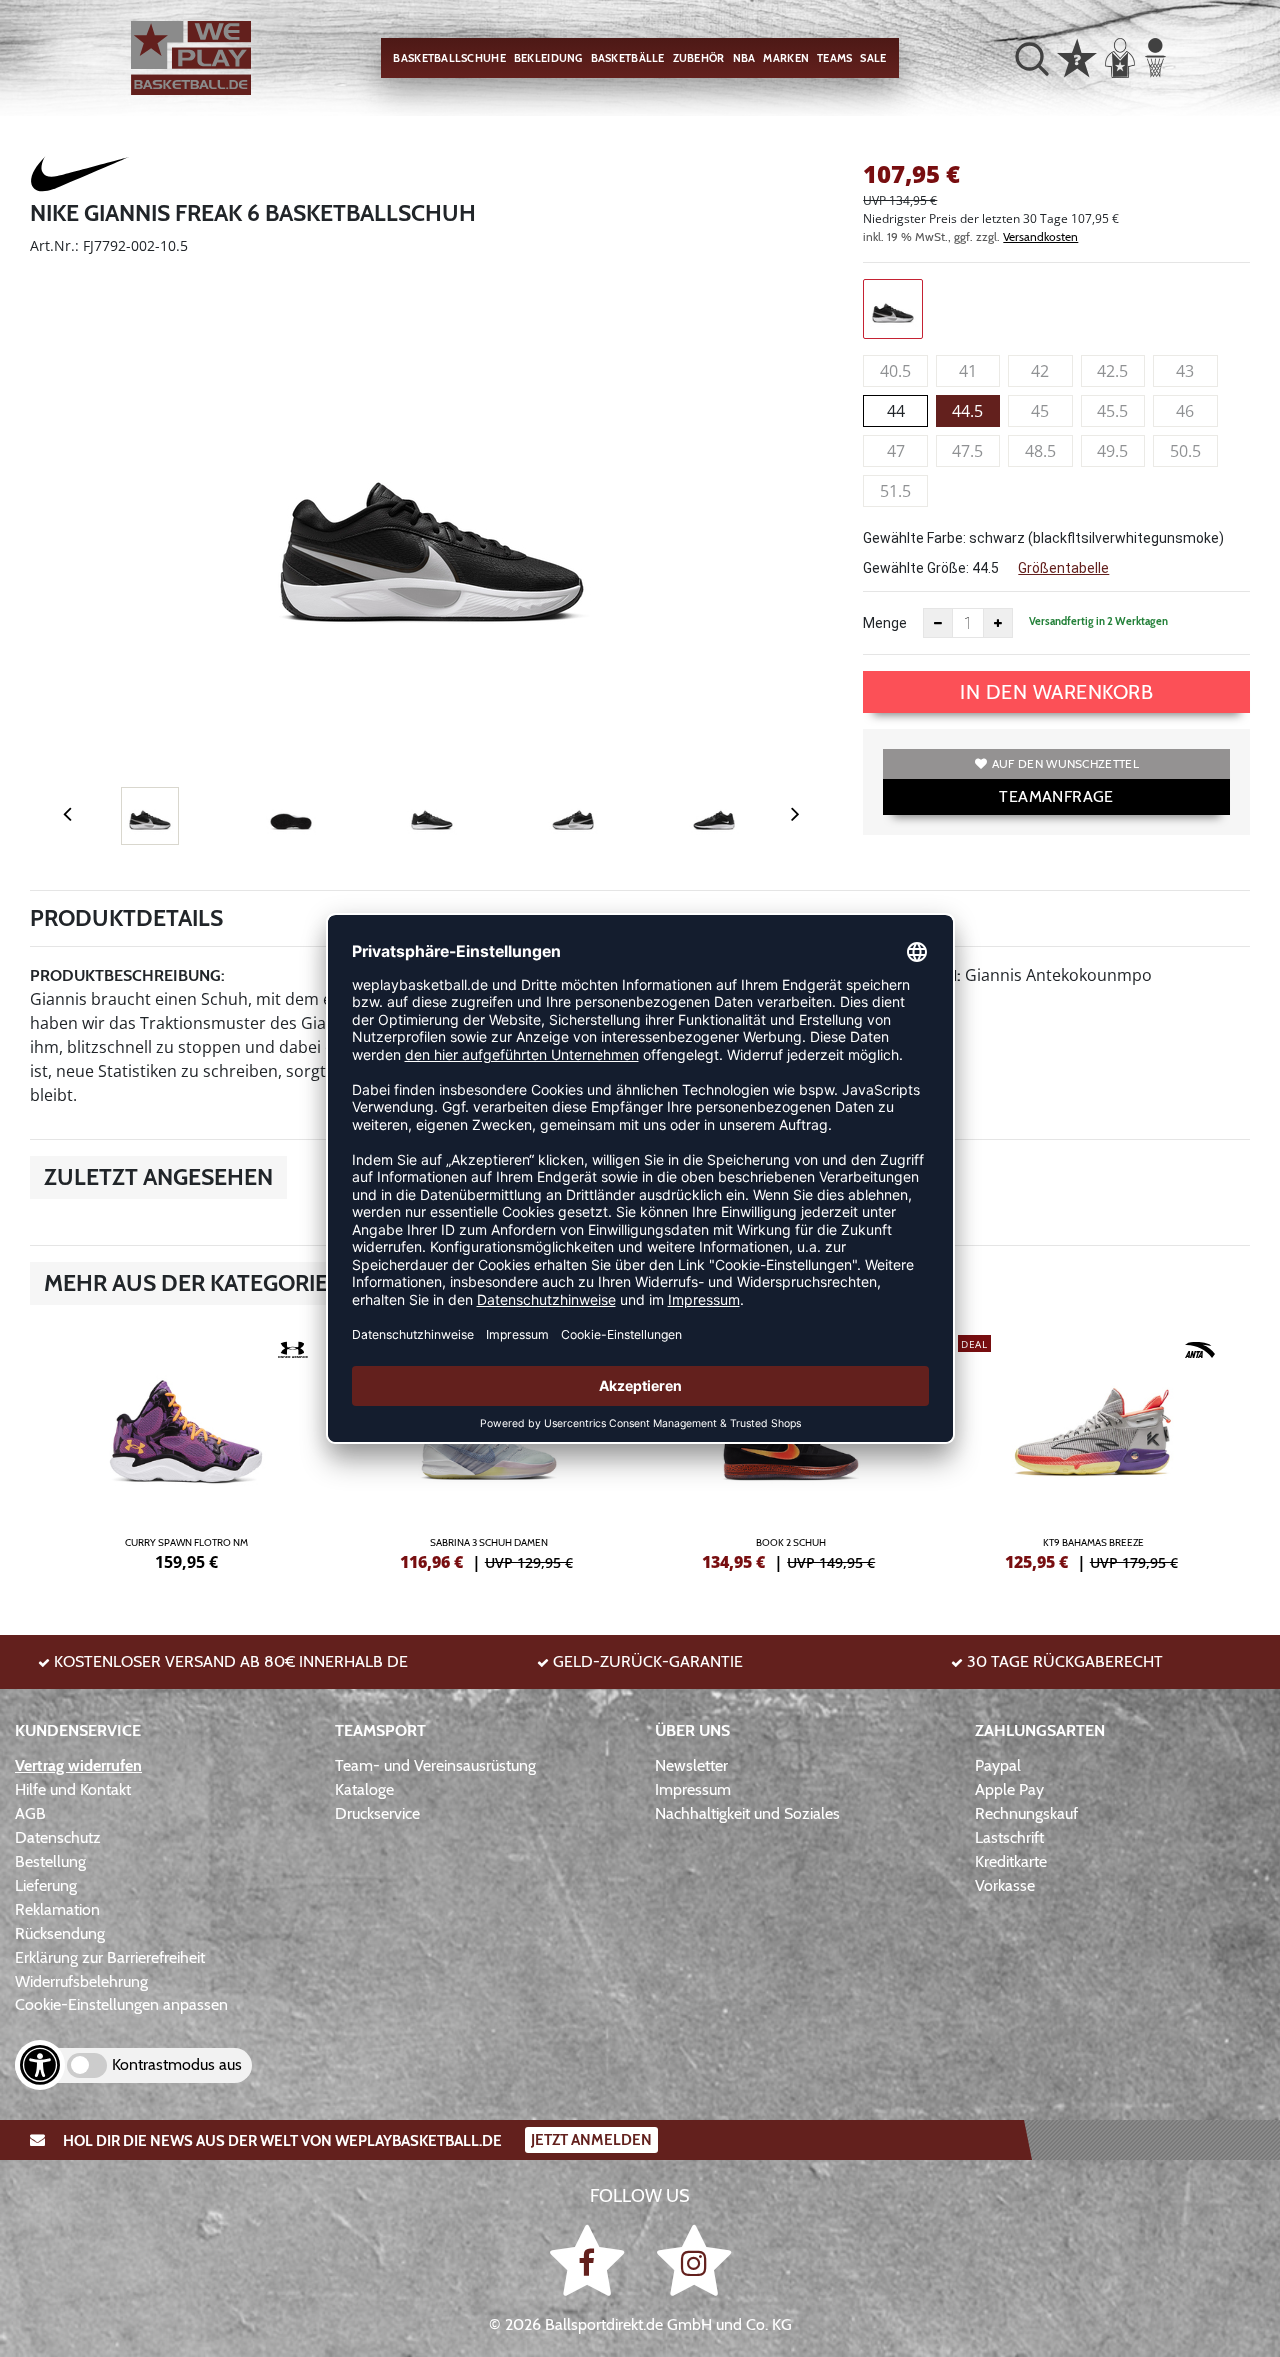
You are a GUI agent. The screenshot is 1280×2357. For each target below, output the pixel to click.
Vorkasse (1005, 1885)
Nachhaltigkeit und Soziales (747, 1813)
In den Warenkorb (1056, 692)
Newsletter (691, 1765)
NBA (744, 58)
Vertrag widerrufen (78, 1765)
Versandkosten (1040, 236)
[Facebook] (590, 2259)
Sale (873, 58)
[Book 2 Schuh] (791, 1450)
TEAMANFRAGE (1056, 796)
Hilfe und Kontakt (73, 1789)
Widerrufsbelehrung (81, 1981)
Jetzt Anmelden (591, 2140)
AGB (30, 1813)
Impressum (693, 1789)
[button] (1032, 58)
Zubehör (699, 58)
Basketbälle (628, 58)
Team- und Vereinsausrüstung (435, 1765)
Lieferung (46, 1885)
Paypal (998, 1765)
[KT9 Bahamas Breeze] (1094, 1450)
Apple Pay (1009, 1789)
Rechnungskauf (1026, 1813)
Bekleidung (548, 58)
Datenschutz (58, 1837)
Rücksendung (60, 1933)
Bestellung (50, 1861)
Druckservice (377, 1813)
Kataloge (364, 1789)
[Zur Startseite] (191, 58)
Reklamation (57, 1909)
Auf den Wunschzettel (1065, 763)
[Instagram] (694, 2259)
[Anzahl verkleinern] (938, 623)
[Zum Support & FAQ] (1077, 56)
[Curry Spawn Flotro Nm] (186, 1450)
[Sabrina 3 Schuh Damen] (489, 1450)
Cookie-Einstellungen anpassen (121, 2004)
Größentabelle (1063, 568)
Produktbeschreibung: (127, 975)
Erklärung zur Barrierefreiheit (110, 1957)
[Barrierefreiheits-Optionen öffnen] (40, 2065)
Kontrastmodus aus (177, 2064)
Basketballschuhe (449, 58)
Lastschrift (1009, 1837)
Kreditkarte (1011, 1861)
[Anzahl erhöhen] (998, 623)
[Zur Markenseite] (80, 177)
